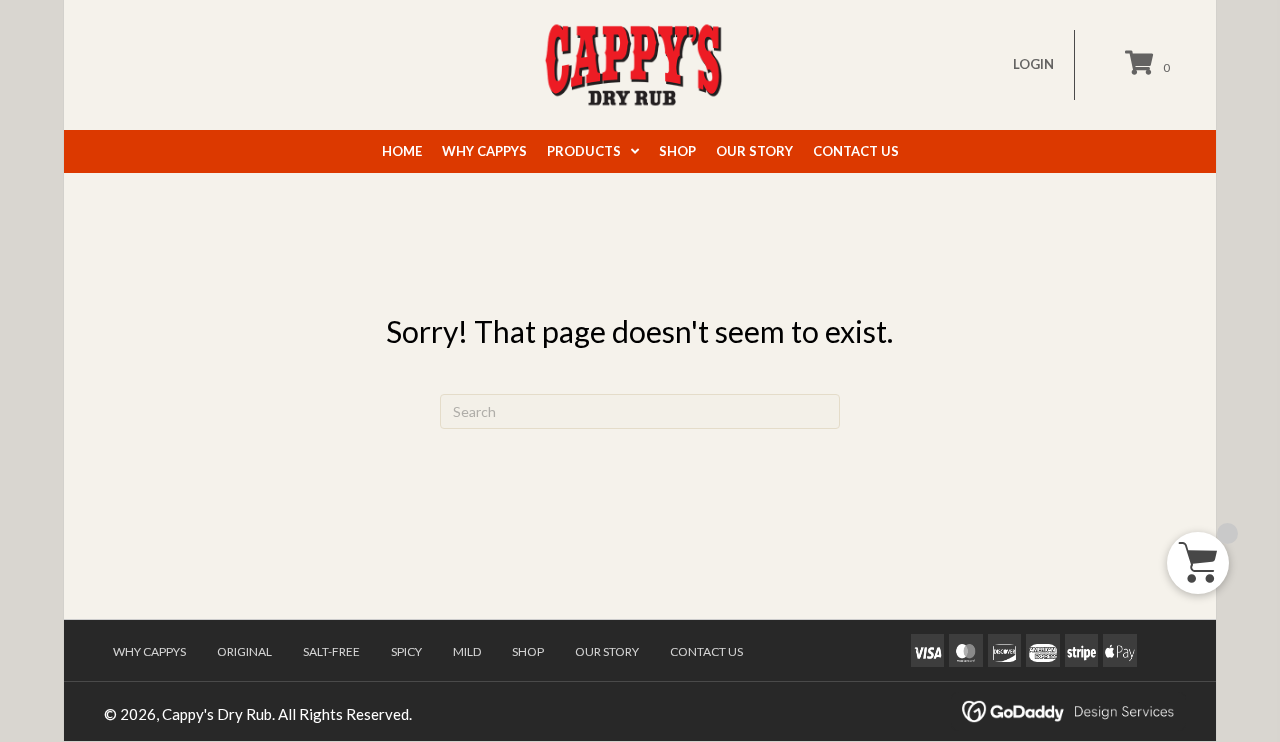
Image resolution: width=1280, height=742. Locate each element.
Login (1033, 64)
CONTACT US (706, 651)
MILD (467, 651)
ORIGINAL (244, 651)
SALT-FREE (331, 651)
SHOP (528, 651)
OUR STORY (607, 651)
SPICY (406, 651)
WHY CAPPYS (149, 651)
